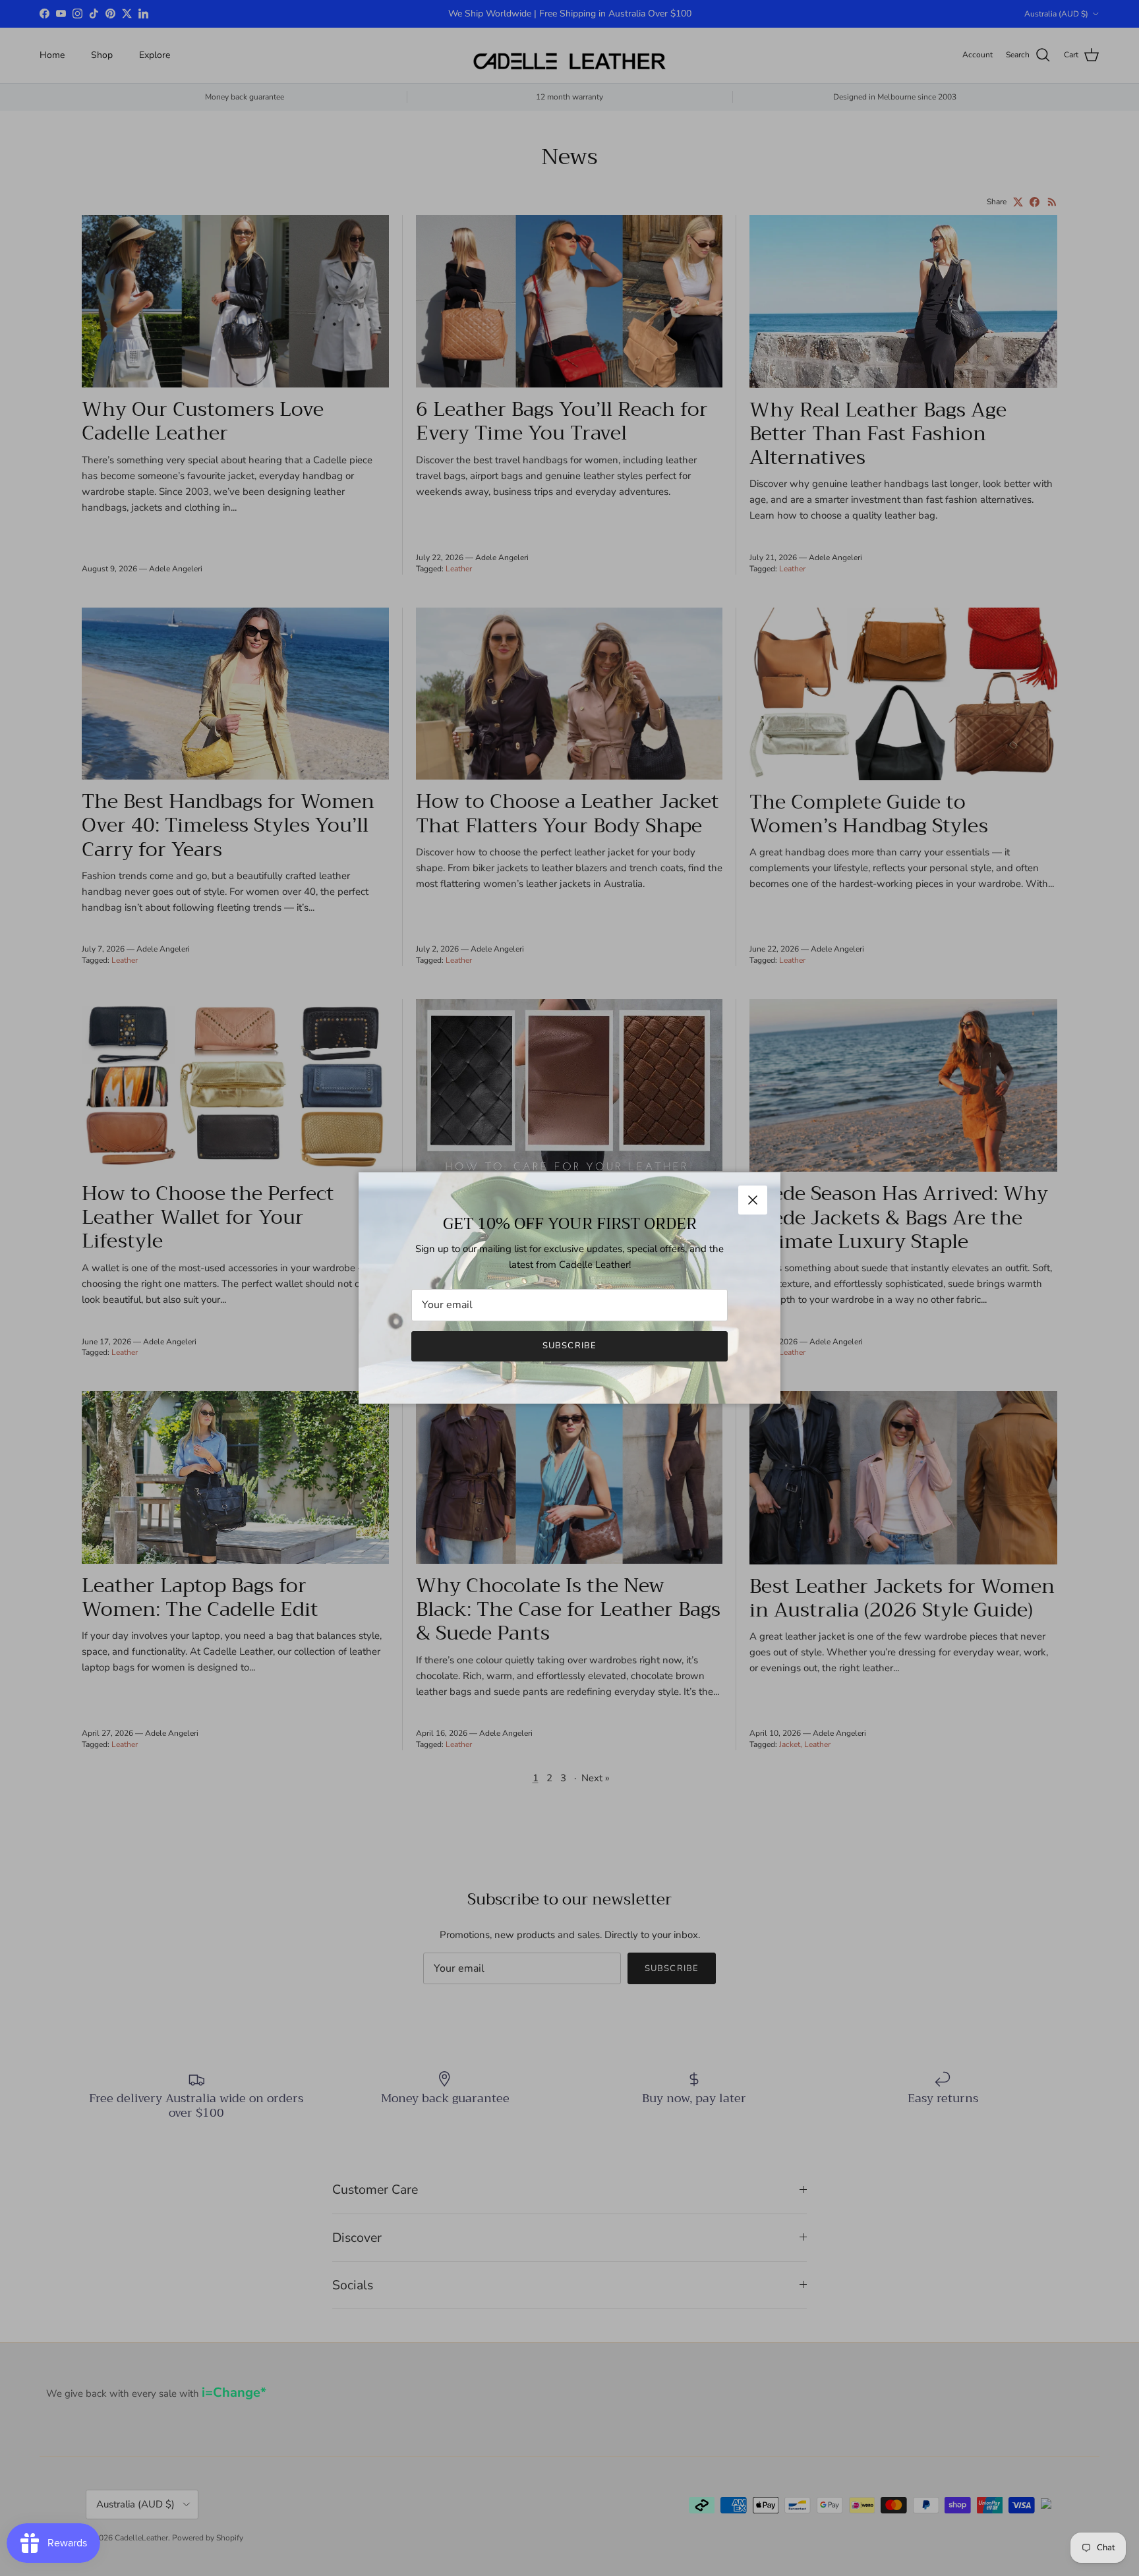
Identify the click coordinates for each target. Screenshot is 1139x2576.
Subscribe (569, 1346)
